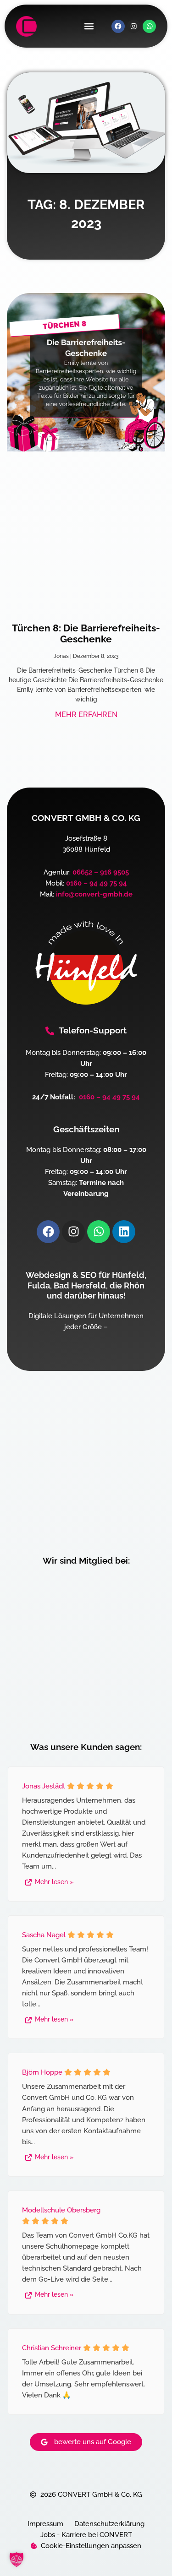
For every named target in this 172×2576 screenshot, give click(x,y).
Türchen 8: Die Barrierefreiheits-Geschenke (86, 633)
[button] (89, 26)
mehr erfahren (86, 715)
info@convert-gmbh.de (94, 894)
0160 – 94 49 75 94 (97, 883)
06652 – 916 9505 (101, 872)
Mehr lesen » (54, 1882)
